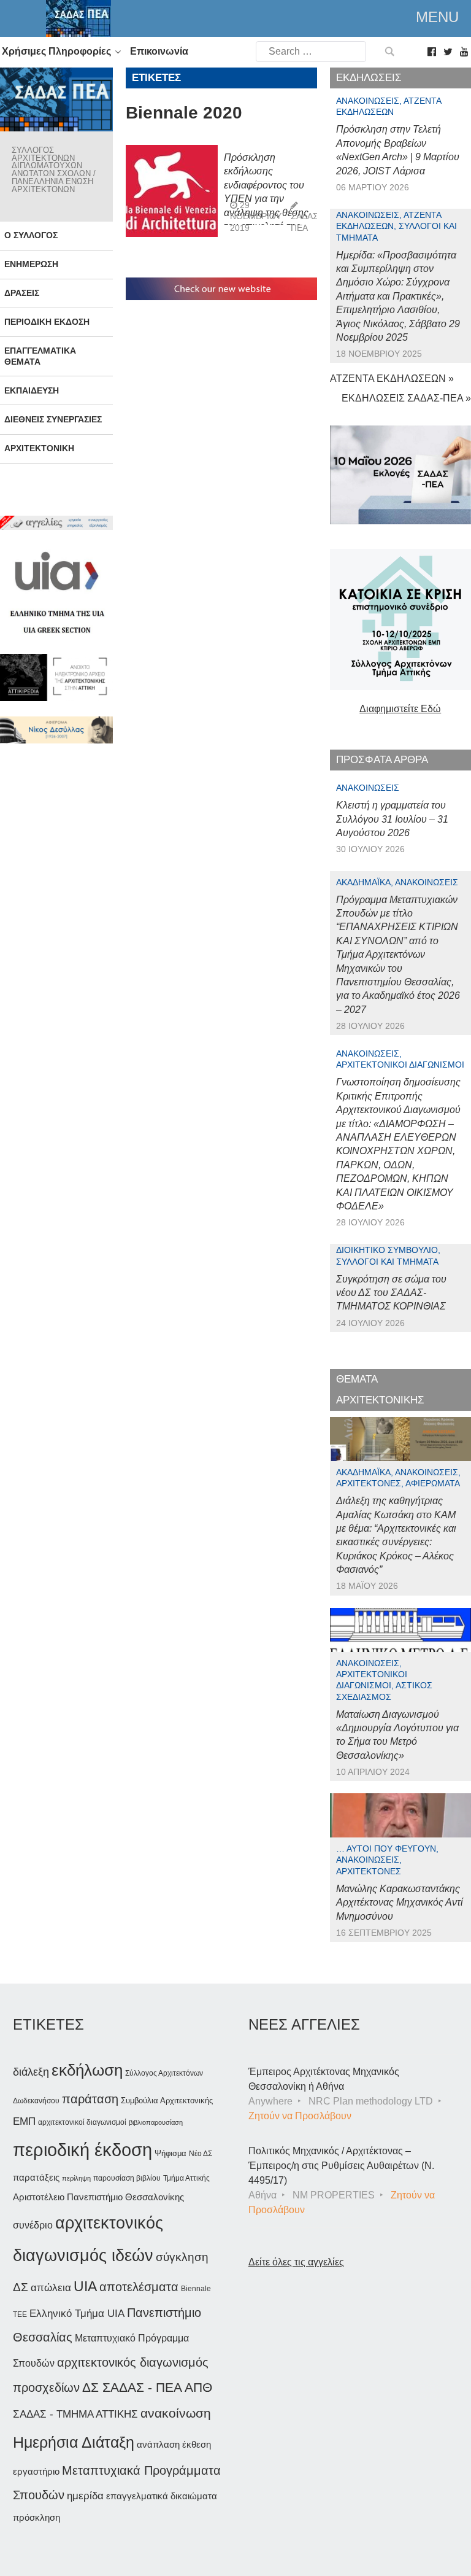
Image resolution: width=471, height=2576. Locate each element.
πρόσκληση (36, 2518)
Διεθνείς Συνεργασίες (53, 419)
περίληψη (76, 2178)
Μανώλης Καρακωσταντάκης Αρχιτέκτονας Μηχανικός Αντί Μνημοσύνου (400, 1903)
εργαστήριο (36, 2471)
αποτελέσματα (139, 2287)
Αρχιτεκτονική (39, 448)
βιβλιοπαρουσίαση (156, 2122)
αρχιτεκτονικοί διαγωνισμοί (82, 2122)
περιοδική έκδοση (82, 2150)
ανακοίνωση (176, 2413)
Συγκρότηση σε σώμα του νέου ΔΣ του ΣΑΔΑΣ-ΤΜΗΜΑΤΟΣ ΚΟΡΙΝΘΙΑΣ (391, 1293)
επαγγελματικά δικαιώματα (162, 2496)
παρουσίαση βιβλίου (127, 2178)
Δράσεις (22, 293)
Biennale (196, 2289)
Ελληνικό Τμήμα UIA (77, 2314)
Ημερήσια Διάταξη (74, 2442)
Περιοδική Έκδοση (47, 322)
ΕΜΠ (24, 2121)
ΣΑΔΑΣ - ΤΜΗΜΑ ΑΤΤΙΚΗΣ (75, 2414)
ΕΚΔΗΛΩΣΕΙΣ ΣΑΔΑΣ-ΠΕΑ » (406, 398)
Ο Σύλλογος (31, 235)
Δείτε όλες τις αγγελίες (296, 2262)
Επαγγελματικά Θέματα (40, 356)
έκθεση (197, 2444)
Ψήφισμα (170, 2153)
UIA (85, 2287)
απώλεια (51, 2288)
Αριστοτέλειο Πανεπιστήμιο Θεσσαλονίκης (98, 2197)
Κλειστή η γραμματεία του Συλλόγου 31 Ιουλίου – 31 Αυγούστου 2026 (392, 819)
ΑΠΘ (198, 2387)
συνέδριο (33, 2225)
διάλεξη (31, 2072)
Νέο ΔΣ (201, 2154)
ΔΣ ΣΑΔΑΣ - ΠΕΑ (132, 2387)
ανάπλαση (158, 2444)
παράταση (90, 2099)
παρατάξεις (36, 2177)
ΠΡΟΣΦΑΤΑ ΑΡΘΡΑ (382, 760)
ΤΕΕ (20, 2314)
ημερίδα (85, 2496)
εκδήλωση (87, 2070)
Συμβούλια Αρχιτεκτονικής (167, 2101)
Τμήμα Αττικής (186, 2178)
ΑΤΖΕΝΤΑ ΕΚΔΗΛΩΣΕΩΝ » (392, 378)
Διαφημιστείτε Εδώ (400, 709)
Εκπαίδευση (32, 390)
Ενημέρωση (31, 264)
